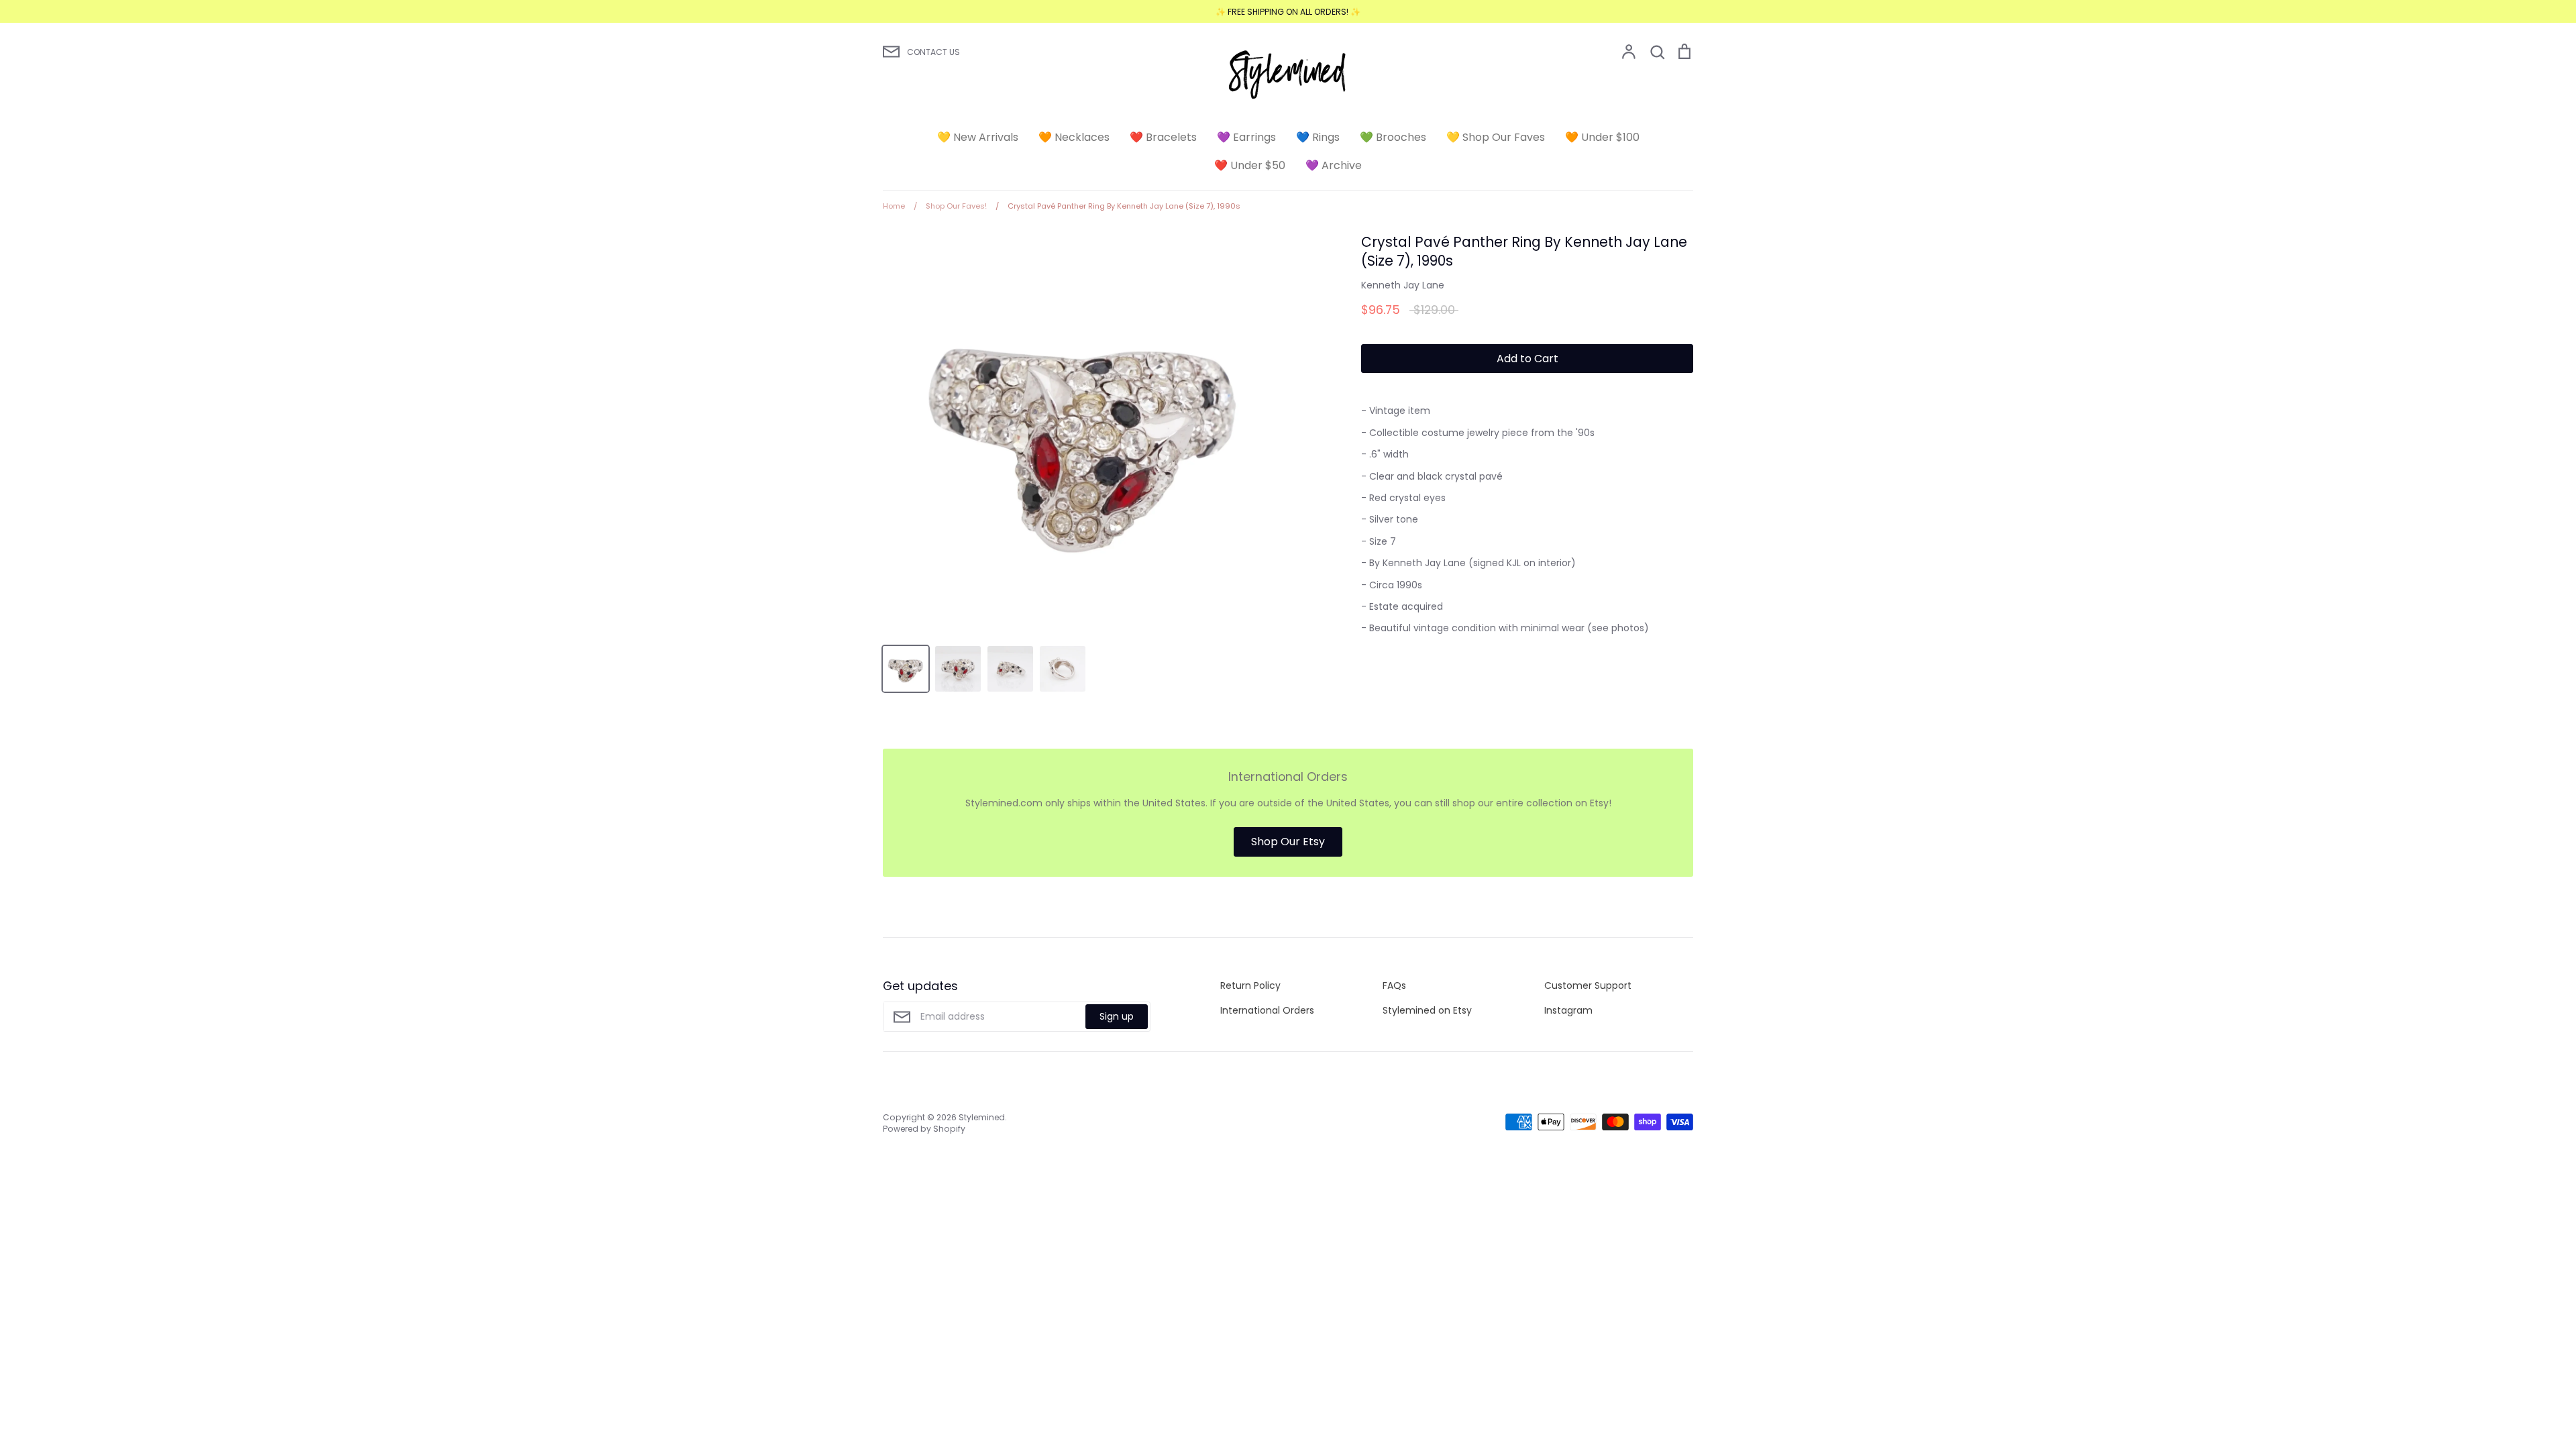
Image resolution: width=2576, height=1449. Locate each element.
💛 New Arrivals (978, 137)
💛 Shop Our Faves (1496, 137)
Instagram (1568, 1010)
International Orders (1267, 1010)
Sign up (1117, 1016)
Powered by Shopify (924, 1129)
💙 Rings (1318, 137)
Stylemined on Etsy (1427, 1010)
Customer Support (1588, 985)
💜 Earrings (1246, 137)
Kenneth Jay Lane (1403, 285)
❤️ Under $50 (1250, 165)
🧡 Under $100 (1602, 137)
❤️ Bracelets (1163, 137)
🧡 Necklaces (1074, 137)
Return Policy (1250, 985)
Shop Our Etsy (1288, 842)
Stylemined (982, 1117)
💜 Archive (1334, 165)
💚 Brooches (1393, 137)
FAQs (1394, 985)
